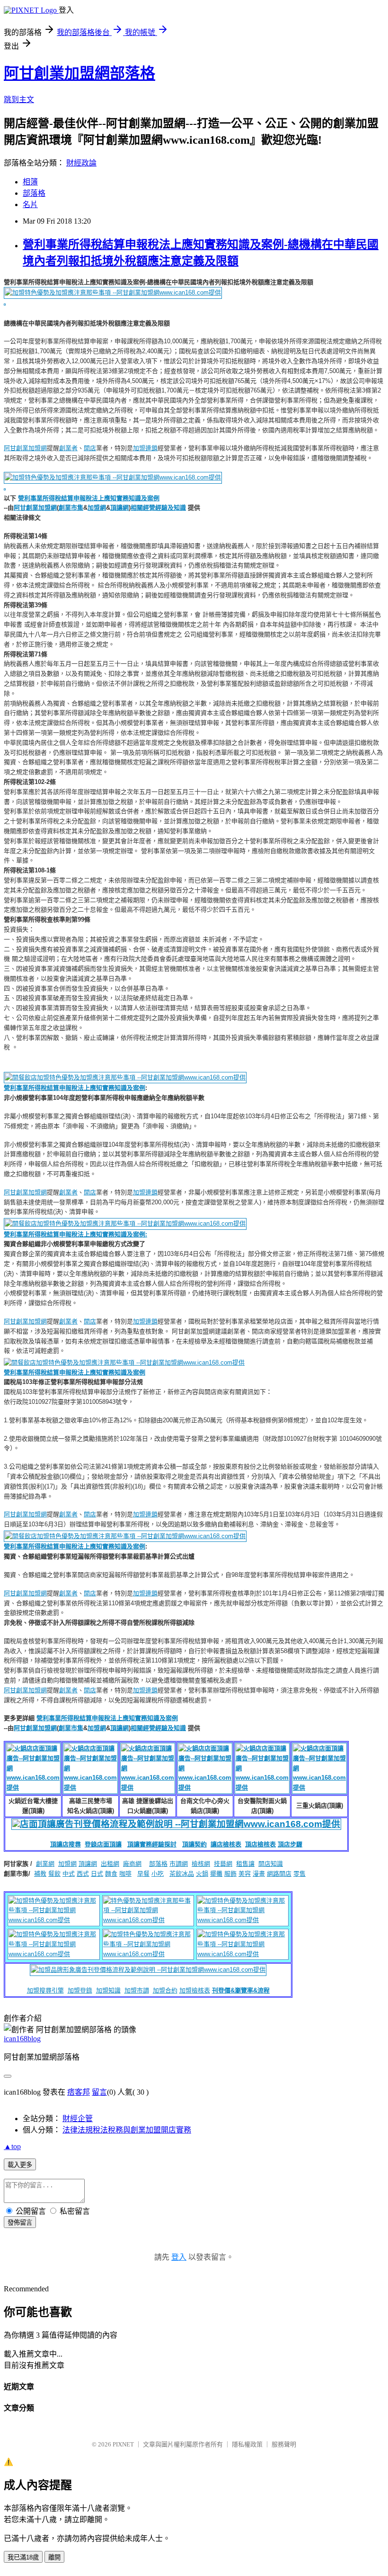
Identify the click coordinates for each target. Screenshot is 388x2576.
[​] (124, 1361)
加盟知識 (108, 1990)
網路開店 (279, 1874)
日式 (97, 1874)
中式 (69, 1874)
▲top (12, 2146)
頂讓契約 (194, 1844)
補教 (40, 1874)
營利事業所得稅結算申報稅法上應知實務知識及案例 (89, 498)
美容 (245, 1874)
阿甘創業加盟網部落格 (79, 73)
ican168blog (22, 2039)
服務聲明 (284, 2444)
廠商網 (132, 1864)
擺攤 (216, 1874)
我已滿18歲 (23, 2557)
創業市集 (71, 508)
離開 (54, 2557)
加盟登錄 (80, 1990)
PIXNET (123, 2444)
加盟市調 (137, 1990)
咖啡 (125, 1874)
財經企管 (78, 2119)
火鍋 (202, 1874)
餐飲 (54, 1874)
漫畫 (259, 1874)
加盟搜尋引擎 (45, 1990)
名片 (30, 205)
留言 (99, 2092)
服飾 (230, 1874)
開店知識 (271, 1864)
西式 (83, 1874)
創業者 (68, 448)
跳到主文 (19, 100)
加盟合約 (165, 1990)
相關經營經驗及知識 (158, 508)
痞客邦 (79, 2092)
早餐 (143, 1874)
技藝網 (223, 1864)
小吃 (158, 1874)
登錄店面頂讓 (103, 1844)
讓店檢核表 (226, 1844)
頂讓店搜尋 (66, 1844)
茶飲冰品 (182, 1874)
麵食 (111, 1874)
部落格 (34, 193)
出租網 (110, 1864)
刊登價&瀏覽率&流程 (241, 1990)
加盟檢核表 (195, 1990)
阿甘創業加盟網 (25, 448)
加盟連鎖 (145, 448)
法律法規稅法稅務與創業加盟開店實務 (127, 2130)
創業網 (45, 1864)
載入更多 (20, 2165)
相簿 (30, 182)
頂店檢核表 (260, 1844)
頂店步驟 (290, 1844)
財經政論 (81, 163)
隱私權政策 (247, 2444)
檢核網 (201, 1864)
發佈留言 (20, 2223)
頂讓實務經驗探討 (152, 1844)
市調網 (179, 1864)
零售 (300, 1874)
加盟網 (97, 508)
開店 (90, 448)
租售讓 (245, 1864)
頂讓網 (119, 508)
